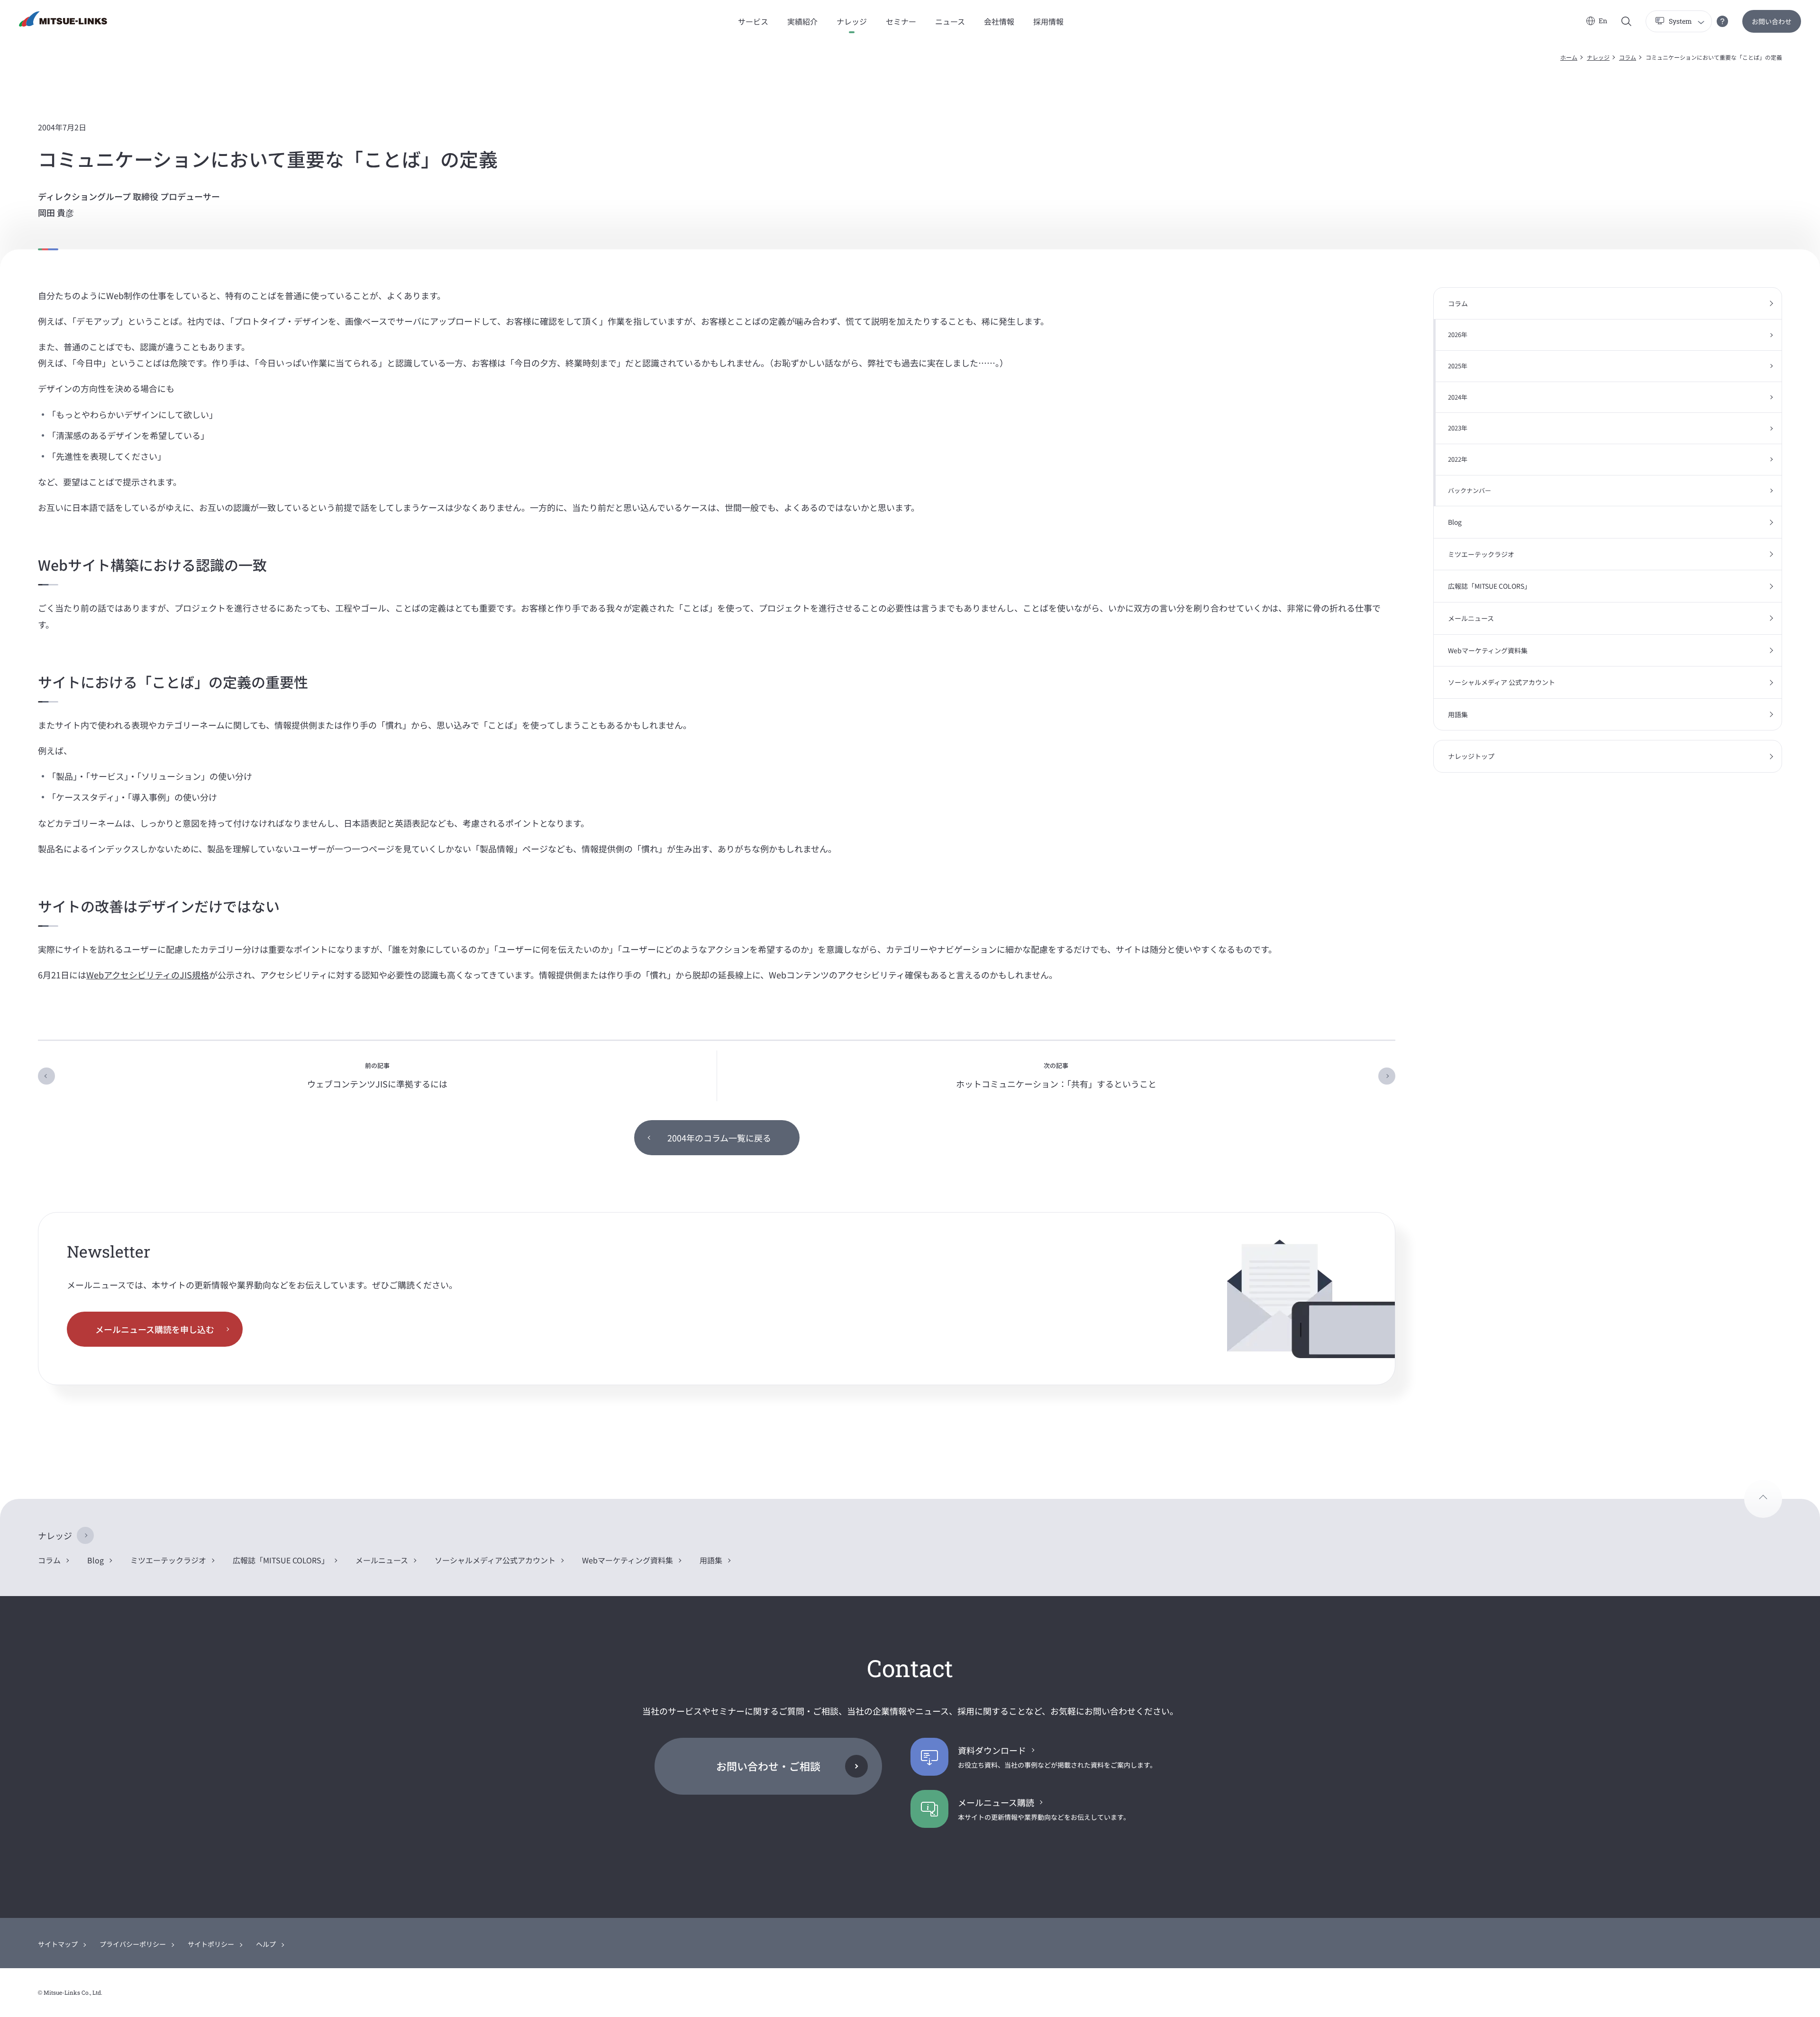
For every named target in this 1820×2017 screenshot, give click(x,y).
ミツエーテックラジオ (1481, 554)
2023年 (1458, 428)
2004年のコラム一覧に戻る (719, 1138)
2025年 (1458, 366)
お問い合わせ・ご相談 (768, 1766)
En (1603, 21)
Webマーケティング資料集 (1488, 650)
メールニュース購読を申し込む (155, 1329)
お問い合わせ (1772, 21)
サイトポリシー (211, 1944)
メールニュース (1471, 618)
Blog (1455, 522)
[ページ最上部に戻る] (1763, 1499)
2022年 (1458, 459)
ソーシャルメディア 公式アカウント (1501, 682)
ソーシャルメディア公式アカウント (495, 1560)
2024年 (1458, 397)
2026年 (1458, 334)
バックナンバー (1470, 490)
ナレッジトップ (1471, 756)
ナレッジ (1598, 57)
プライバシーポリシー (133, 1944)
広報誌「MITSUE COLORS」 (1489, 586)
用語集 (1458, 714)
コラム (1628, 57)
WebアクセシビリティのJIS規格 (148, 975)
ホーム (1569, 57)
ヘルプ (266, 1944)
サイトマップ (58, 1944)
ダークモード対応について (1722, 21)
